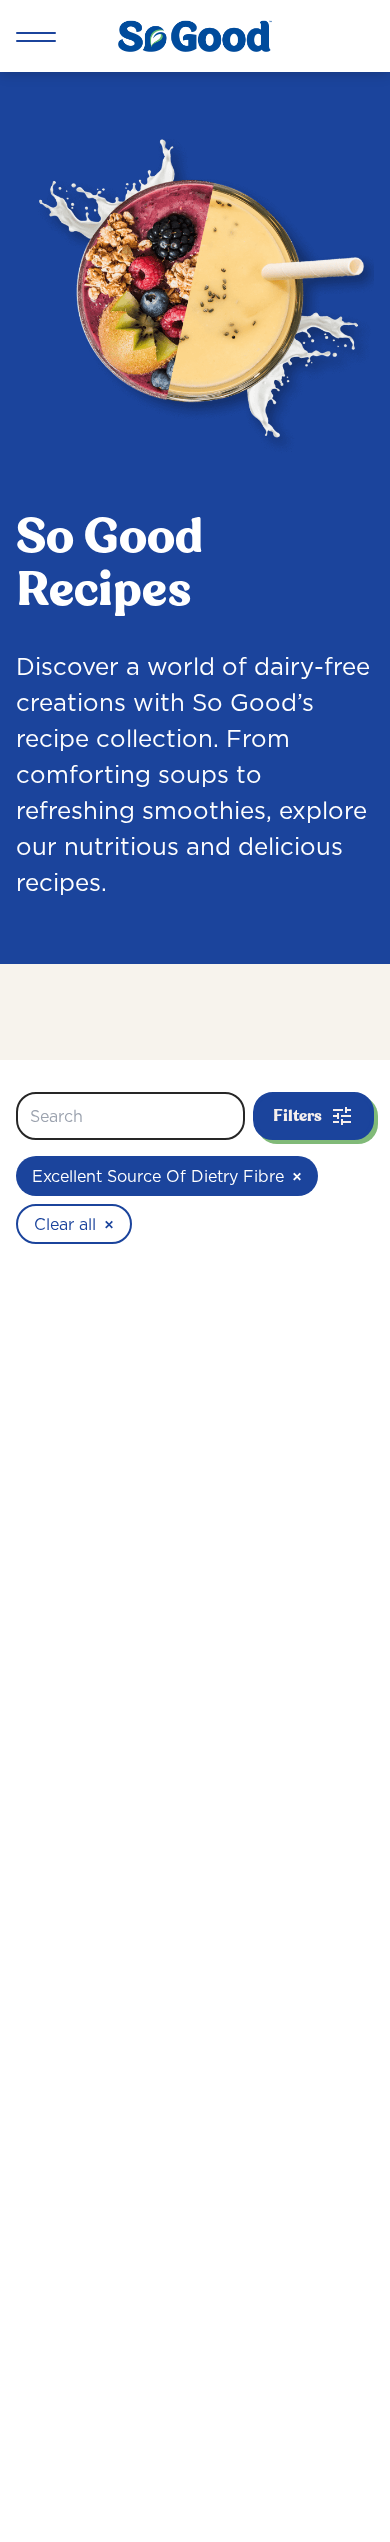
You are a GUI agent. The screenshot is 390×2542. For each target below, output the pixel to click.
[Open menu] (36, 36)
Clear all (74, 1224)
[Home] (195, 36)
